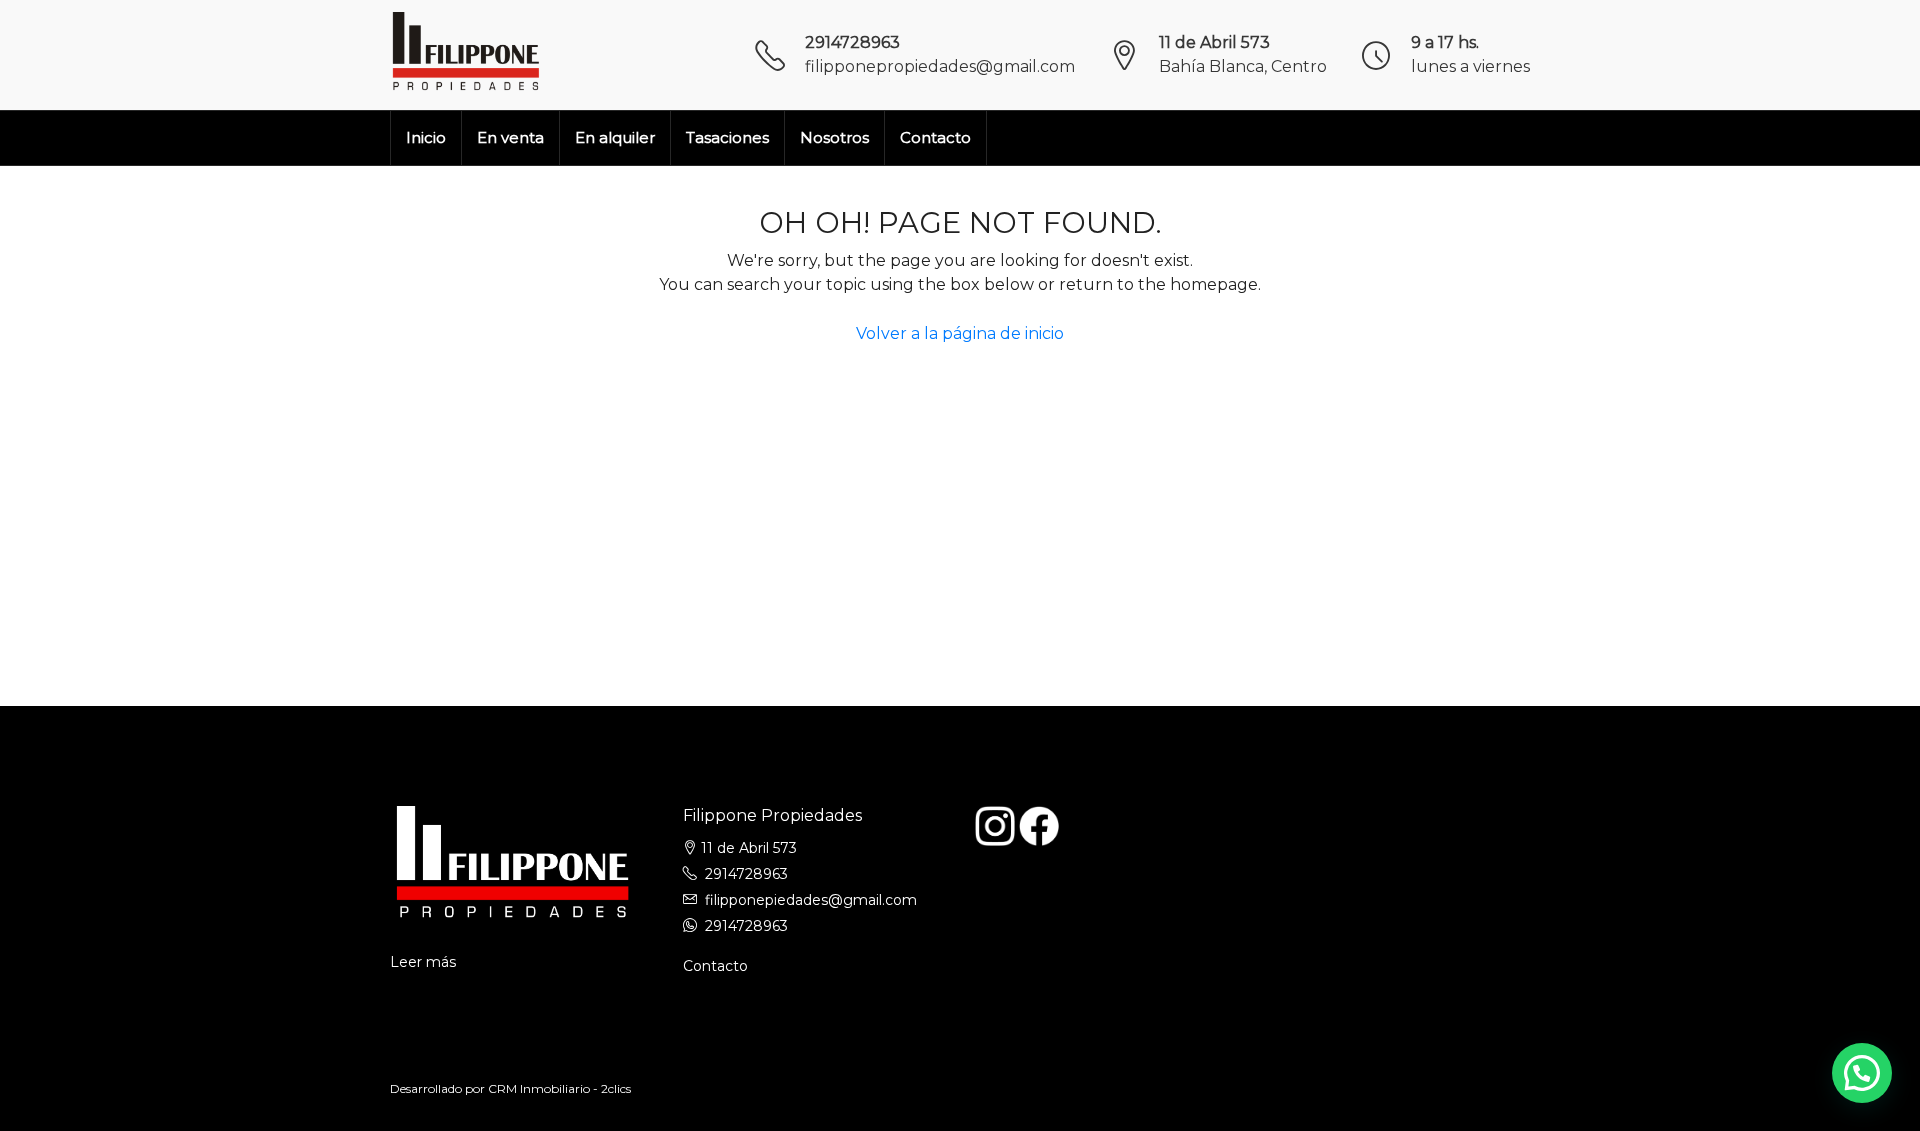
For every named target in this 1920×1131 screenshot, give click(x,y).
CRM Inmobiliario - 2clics (559, 1088)
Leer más (423, 962)
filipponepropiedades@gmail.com (940, 66)
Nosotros (834, 137)
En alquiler (615, 137)
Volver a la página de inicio (960, 333)
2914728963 (852, 42)
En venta (510, 137)
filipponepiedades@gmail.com (811, 900)
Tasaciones (727, 137)
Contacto (935, 137)
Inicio (426, 137)
